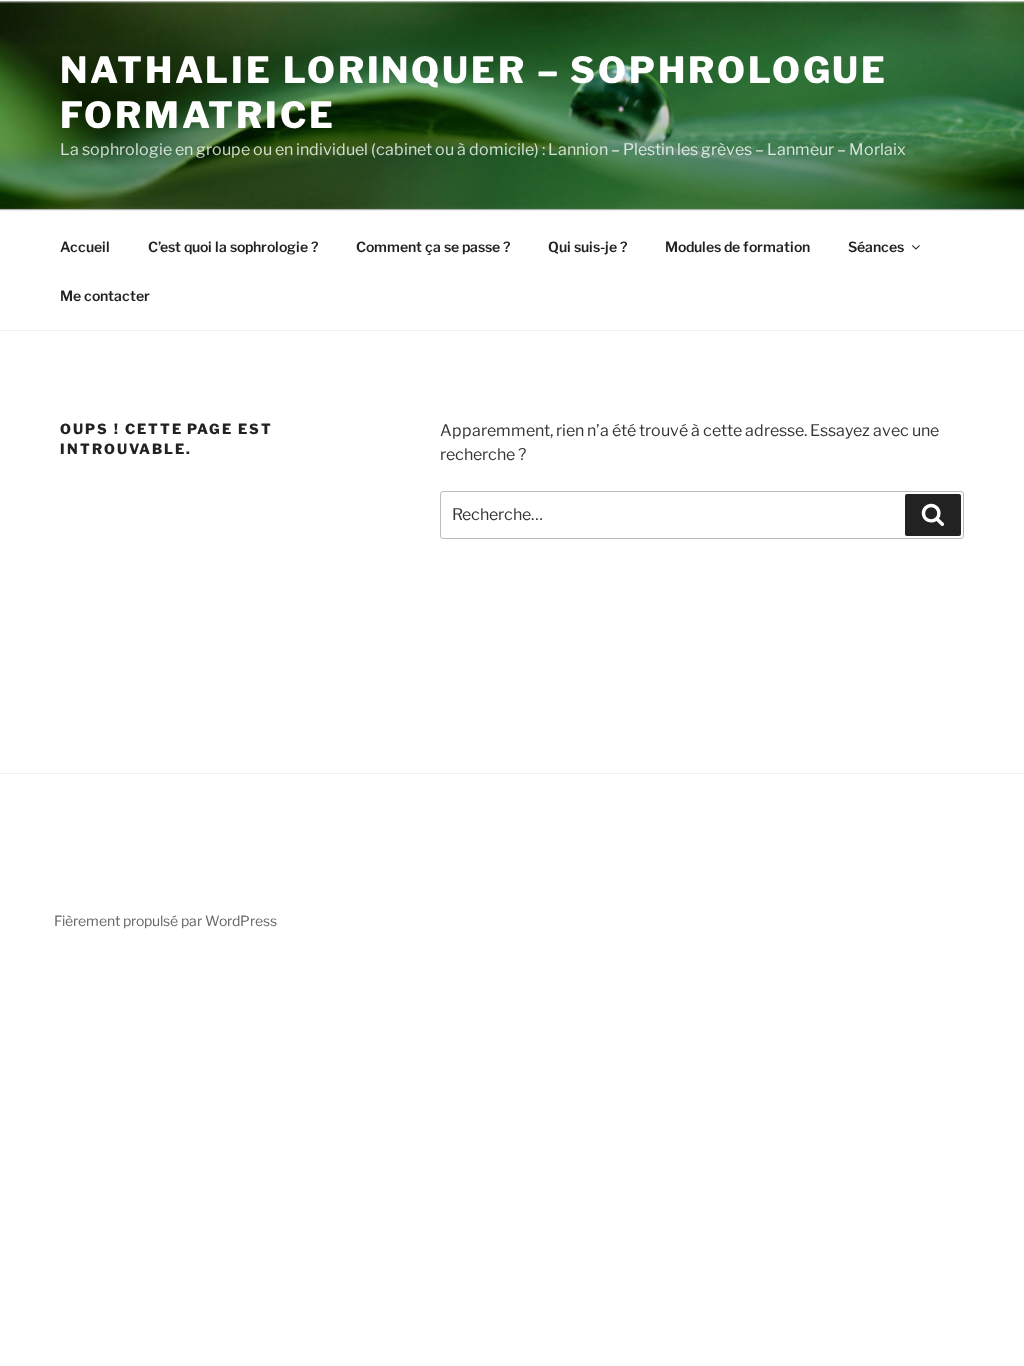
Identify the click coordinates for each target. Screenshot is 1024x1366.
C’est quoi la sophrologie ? (233, 246)
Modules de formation (737, 246)
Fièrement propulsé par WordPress (165, 920)
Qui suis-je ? (587, 246)
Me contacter (105, 295)
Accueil (85, 246)
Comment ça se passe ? (433, 246)
